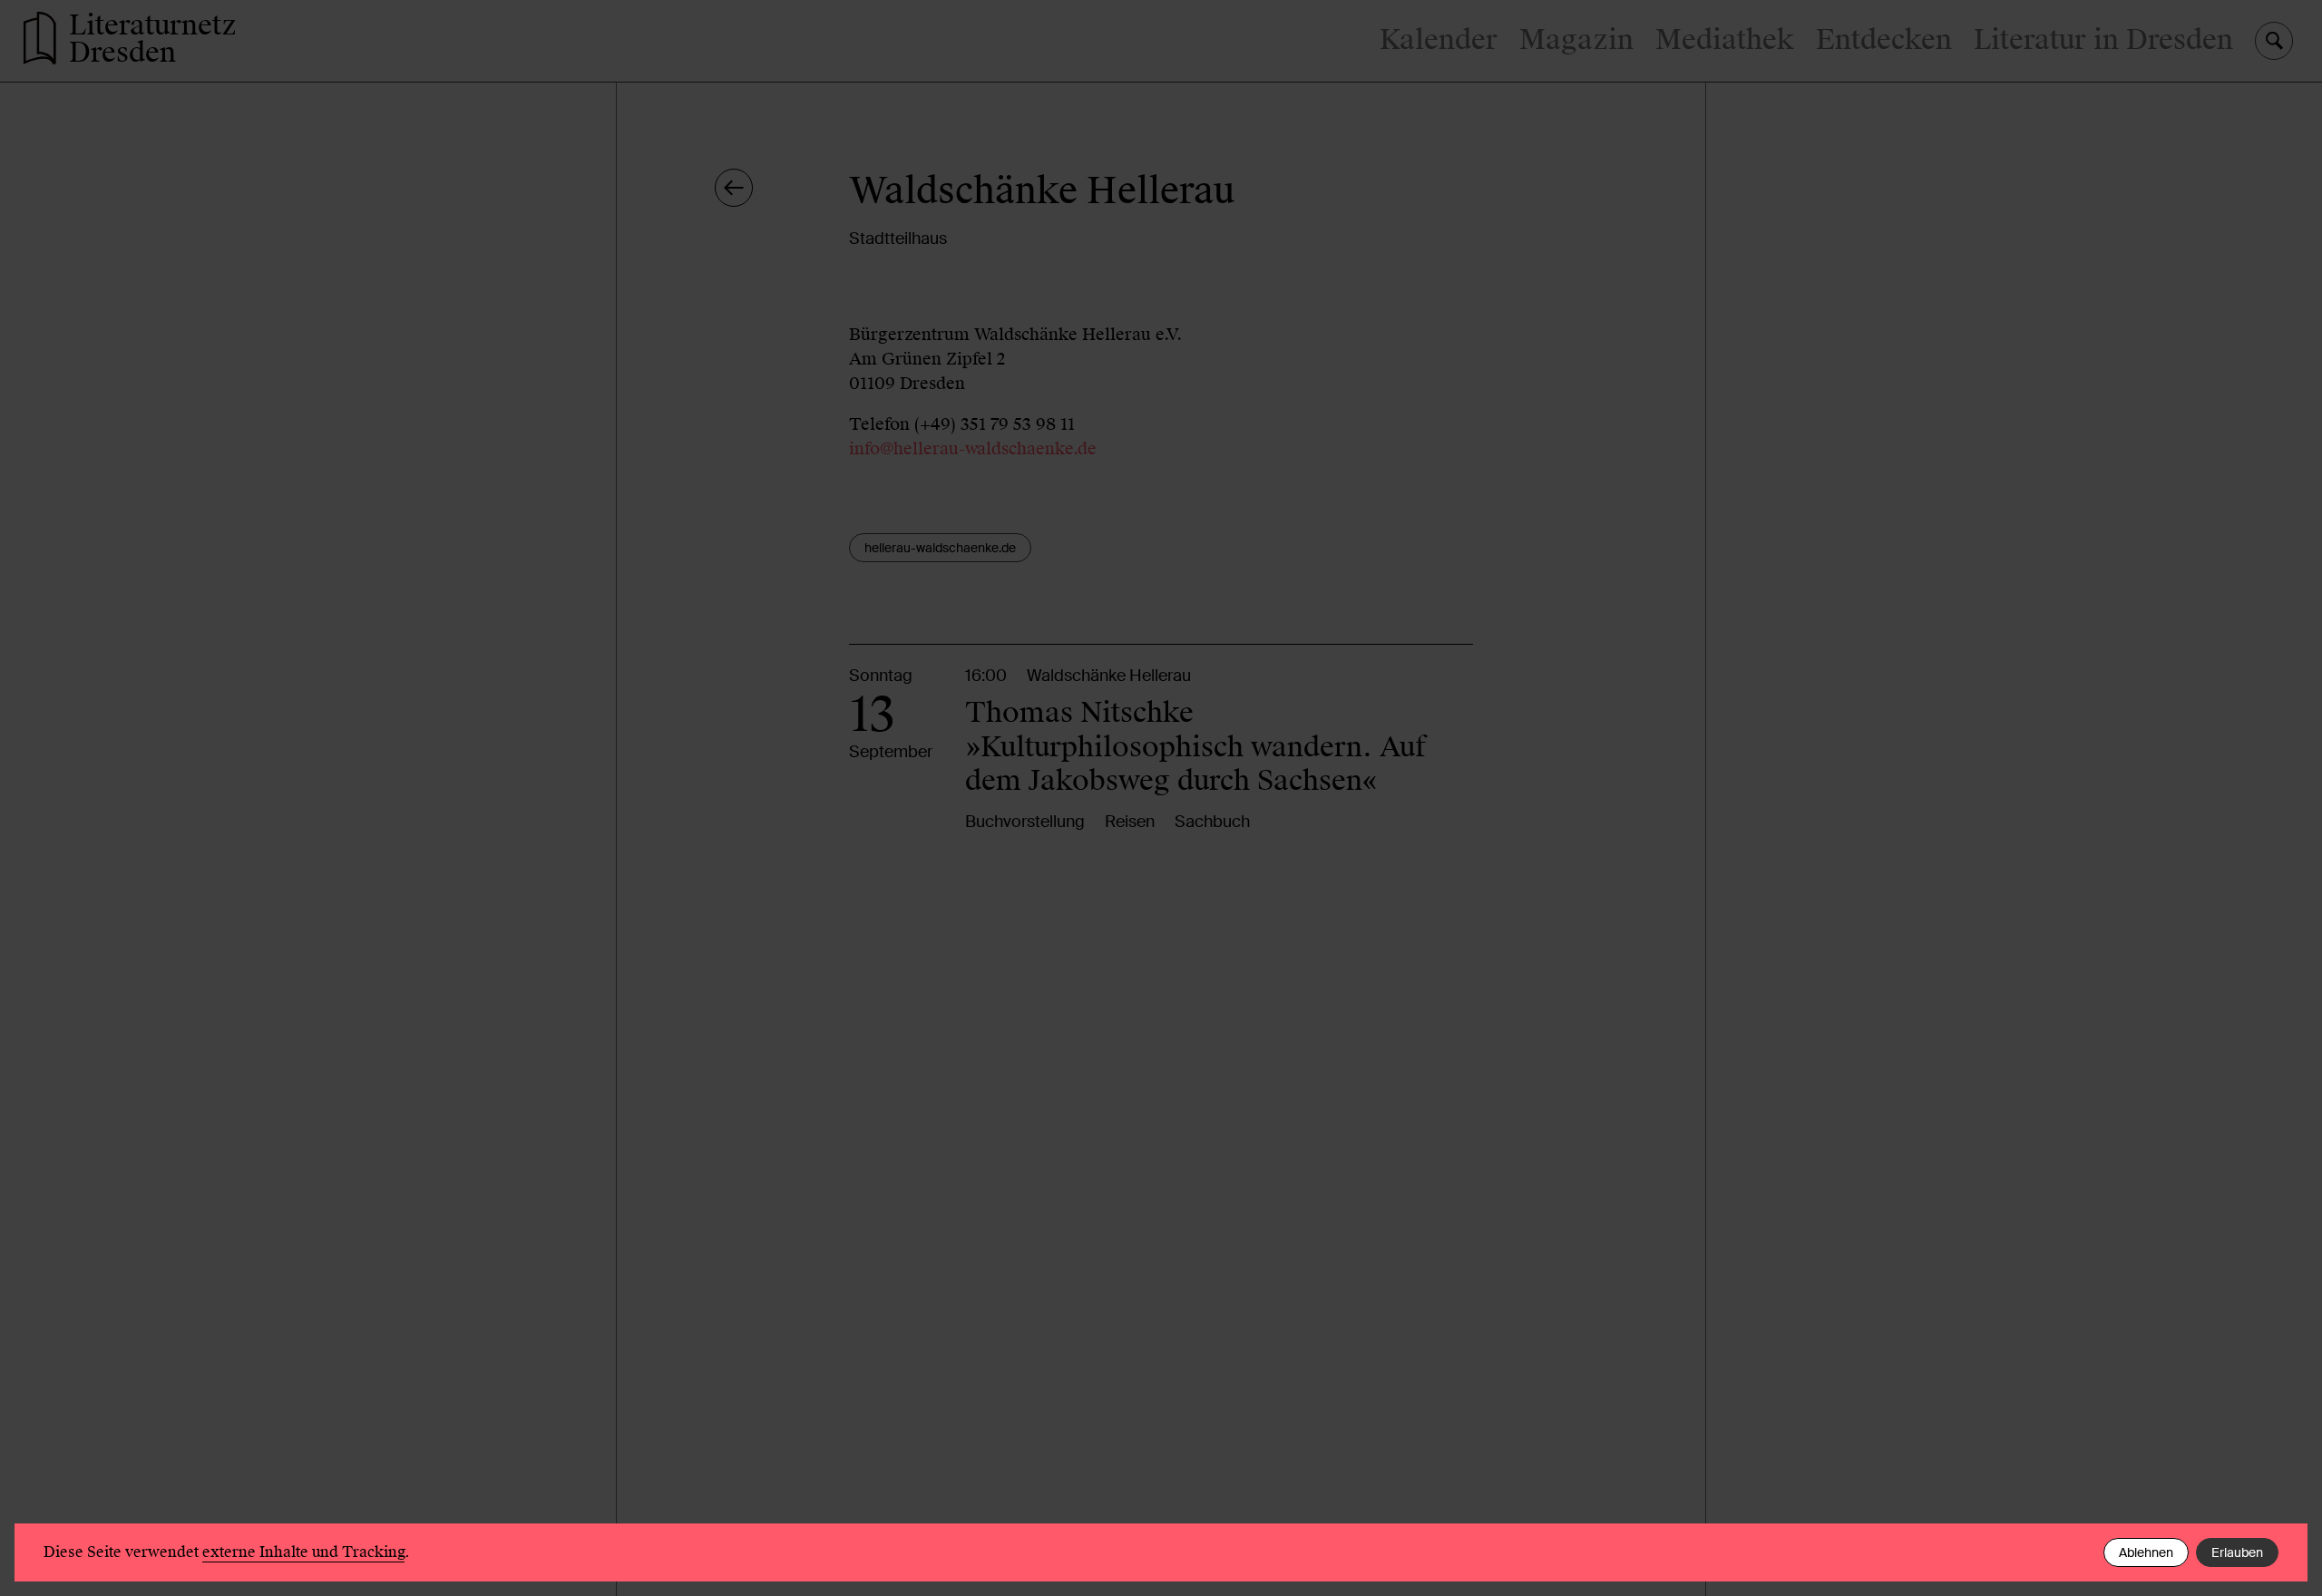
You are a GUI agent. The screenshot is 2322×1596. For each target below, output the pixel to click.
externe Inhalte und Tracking (303, 1552)
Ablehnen (2146, 1552)
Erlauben (2237, 1552)
